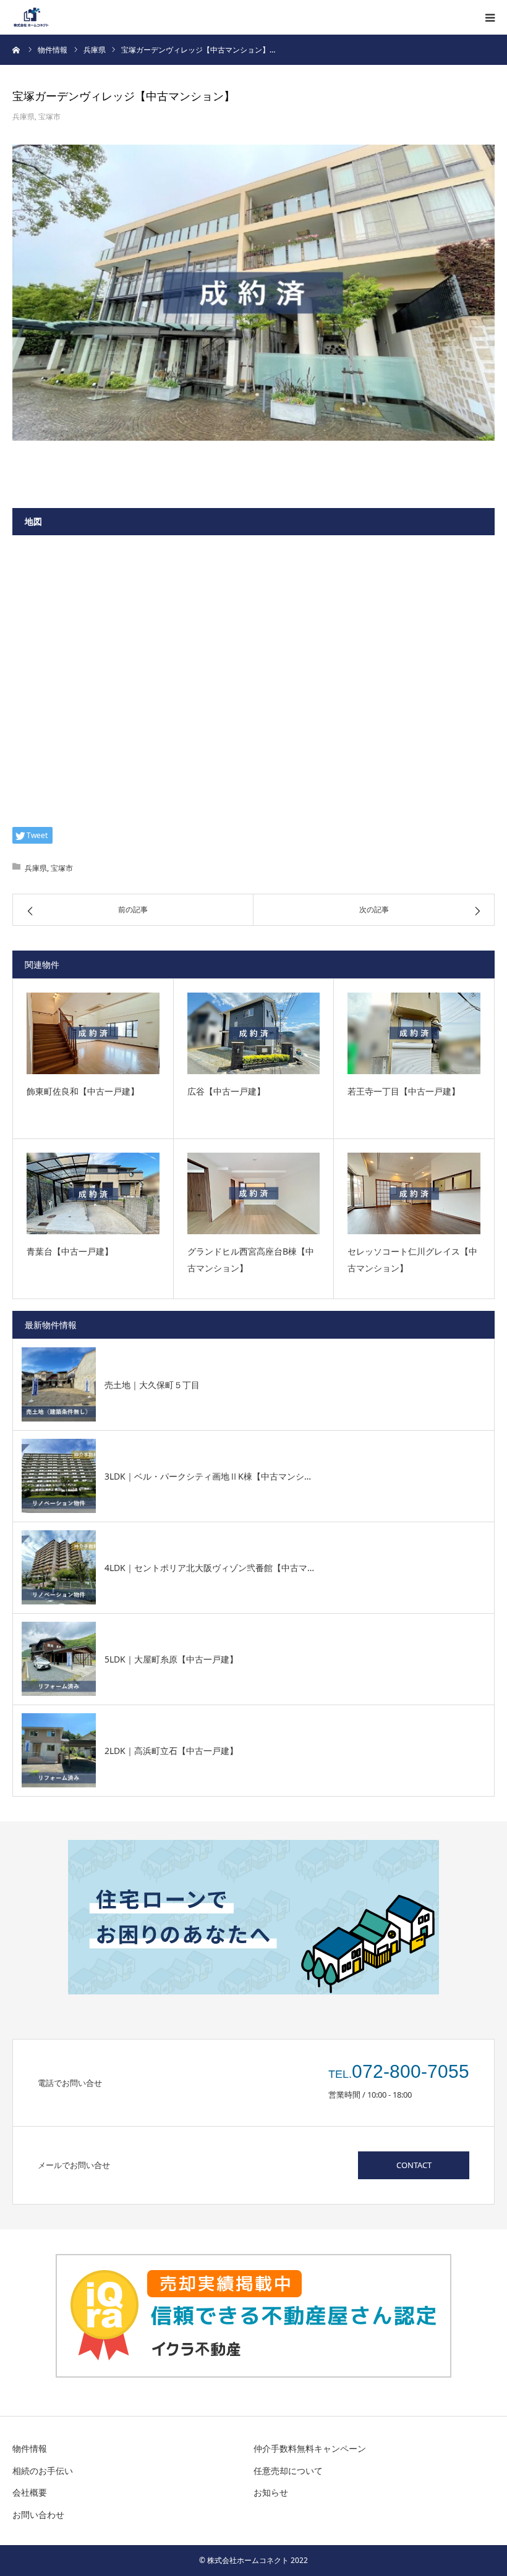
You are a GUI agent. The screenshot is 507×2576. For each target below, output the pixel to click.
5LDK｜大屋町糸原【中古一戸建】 (171, 1659)
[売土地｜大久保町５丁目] (59, 1384)
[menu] (490, 17)
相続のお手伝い (43, 2471)
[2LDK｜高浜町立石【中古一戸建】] (59, 1750)
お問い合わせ (38, 2515)
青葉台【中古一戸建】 (70, 1251)
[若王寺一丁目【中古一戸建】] (414, 1033)
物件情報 (30, 2448)
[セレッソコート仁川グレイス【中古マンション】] (414, 1193)
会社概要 (30, 2492)
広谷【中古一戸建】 (226, 1091)
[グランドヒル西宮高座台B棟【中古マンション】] (254, 1193)
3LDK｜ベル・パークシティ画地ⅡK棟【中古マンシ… (208, 1476)
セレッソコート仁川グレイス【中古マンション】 (412, 1260)
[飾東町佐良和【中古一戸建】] (93, 1033)
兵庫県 (23, 117)
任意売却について (288, 2471)
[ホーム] (17, 49)
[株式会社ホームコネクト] (31, 17)
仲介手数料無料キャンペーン (310, 2448)
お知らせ (271, 2492)
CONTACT (414, 2165)
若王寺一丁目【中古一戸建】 (404, 1091)
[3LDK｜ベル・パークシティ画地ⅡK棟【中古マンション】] (59, 1476)
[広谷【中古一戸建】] (254, 1033)
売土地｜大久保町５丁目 (152, 1385)
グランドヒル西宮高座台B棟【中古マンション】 (251, 1260)
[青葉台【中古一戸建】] (93, 1193)
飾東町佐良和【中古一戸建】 (83, 1091)
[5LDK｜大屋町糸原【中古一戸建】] (59, 1659)
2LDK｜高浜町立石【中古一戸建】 (171, 1751)
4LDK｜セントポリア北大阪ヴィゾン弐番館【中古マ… (209, 1568)
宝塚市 (49, 117)
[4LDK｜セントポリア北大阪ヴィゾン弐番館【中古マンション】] (59, 1567)
